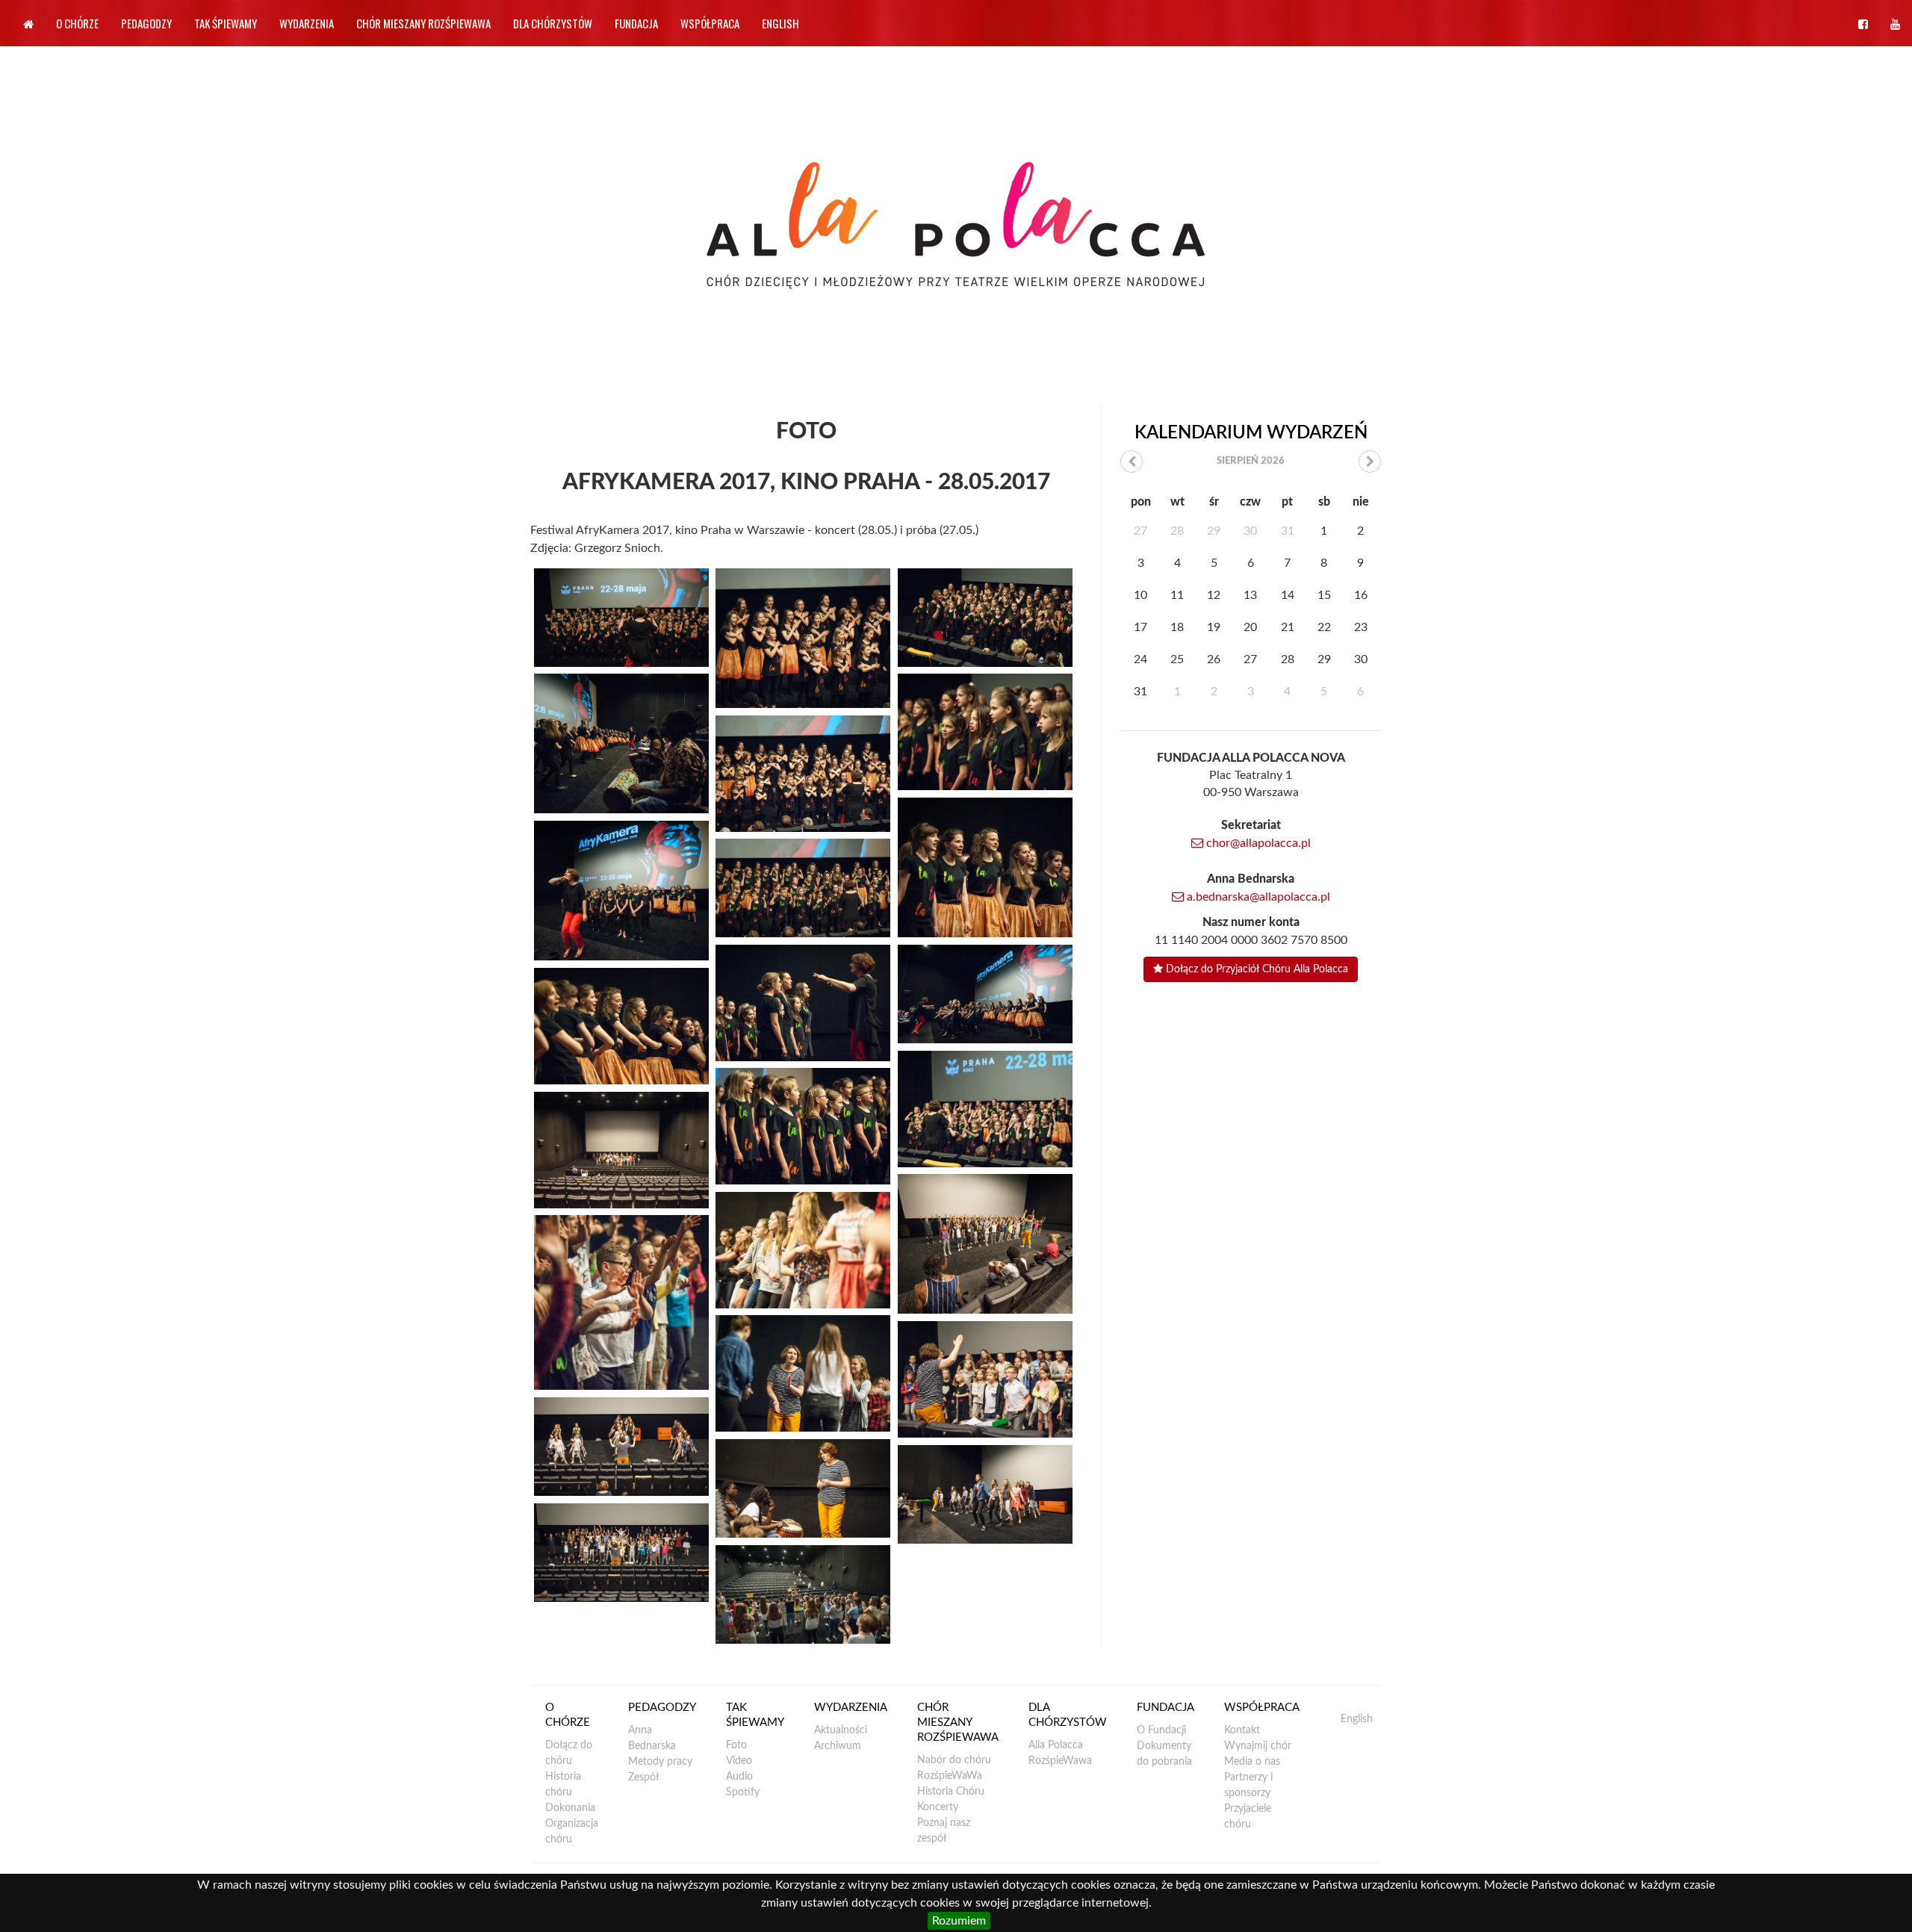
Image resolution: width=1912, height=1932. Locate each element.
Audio (739, 1777)
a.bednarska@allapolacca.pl (1257, 897)
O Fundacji (1161, 1730)
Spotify (743, 1792)
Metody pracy (660, 1762)
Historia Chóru (951, 1792)
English (780, 23)
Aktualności (841, 1730)
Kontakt (1242, 1730)
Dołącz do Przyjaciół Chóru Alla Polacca (1255, 969)
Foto (736, 1745)
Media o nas (1252, 1762)
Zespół (643, 1777)
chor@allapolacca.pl (1257, 843)
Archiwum (838, 1746)
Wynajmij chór (1258, 1746)
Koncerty (938, 1807)
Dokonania (570, 1808)
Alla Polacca (1056, 1745)
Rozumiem (959, 1921)
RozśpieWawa (1060, 1761)
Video (739, 1761)
